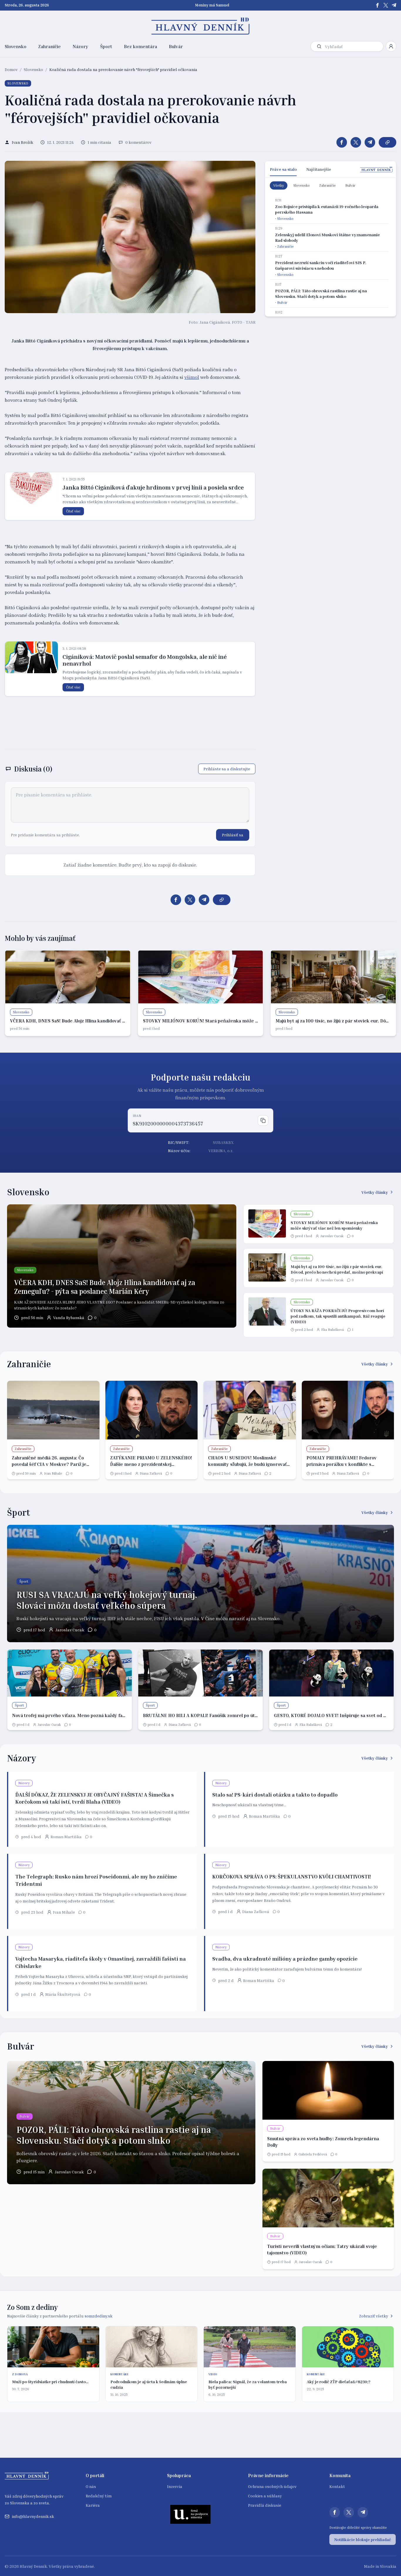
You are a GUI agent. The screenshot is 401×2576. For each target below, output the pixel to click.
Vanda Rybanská (69, 1317)
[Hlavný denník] (201, 26)
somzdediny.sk (98, 2316)
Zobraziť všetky (374, 2316)
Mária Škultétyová (63, 1994)
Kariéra (93, 2505)
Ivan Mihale (53, 1473)
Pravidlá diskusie (265, 2505)
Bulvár (176, 46)
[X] (386, 5)
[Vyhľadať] (319, 46)
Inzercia (175, 2486)
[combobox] (353, 47)
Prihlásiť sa (233, 835)
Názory (80, 46)
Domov (11, 69)
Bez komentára (140, 46)
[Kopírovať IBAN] (263, 1120)
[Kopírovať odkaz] (387, 142)
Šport (106, 46)
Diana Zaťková (151, 1473)
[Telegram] (394, 5)
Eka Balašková (332, 1330)
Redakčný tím (99, 2496)
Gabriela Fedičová (313, 2154)
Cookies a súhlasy (265, 2496)
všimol (192, 377)
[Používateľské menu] (391, 46)
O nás (91, 2486)
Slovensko (16, 46)
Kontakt (337, 2486)
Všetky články (375, 1192)
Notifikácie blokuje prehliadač (363, 2539)
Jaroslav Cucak (332, 1236)
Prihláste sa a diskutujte (227, 769)
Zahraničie (49, 46)
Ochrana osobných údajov (272, 2486)
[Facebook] (378, 5)
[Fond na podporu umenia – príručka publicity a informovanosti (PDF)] (191, 2514)
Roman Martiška (66, 1837)
